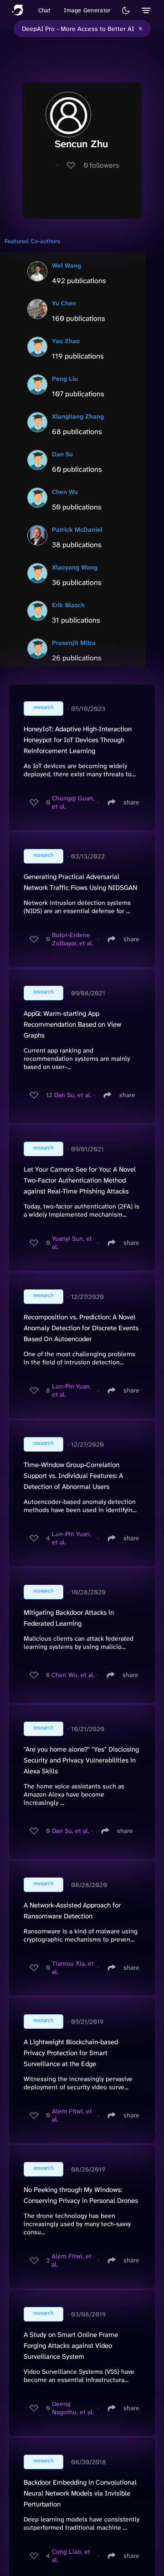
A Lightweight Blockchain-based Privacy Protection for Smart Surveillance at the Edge (71, 2053)
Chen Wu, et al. (73, 1675)
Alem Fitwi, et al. (72, 2115)
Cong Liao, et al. (71, 2556)
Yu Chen (64, 303)
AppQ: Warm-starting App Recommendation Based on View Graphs (72, 1024)
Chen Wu (65, 492)
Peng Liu (65, 379)
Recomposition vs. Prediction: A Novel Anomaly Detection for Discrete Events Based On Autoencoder (81, 1328)
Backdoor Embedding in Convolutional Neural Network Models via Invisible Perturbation (80, 2493)
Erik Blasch (68, 605)
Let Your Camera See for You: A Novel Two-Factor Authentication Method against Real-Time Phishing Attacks (80, 1180)
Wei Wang (67, 265)
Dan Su (62, 454)
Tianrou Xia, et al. (73, 1967)
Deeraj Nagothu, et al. (73, 2408)
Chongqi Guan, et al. (73, 802)
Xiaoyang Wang (75, 567)
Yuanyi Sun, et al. (72, 1243)
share (131, 802)
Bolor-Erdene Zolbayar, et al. (73, 939)
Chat (44, 10)
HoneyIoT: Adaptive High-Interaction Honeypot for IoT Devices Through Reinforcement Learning (78, 740)
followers (101, 165)
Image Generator (87, 10)
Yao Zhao (66, 341)
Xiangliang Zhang (78, 416)
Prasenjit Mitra (74, 643)
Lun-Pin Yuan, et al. (72, 1390)
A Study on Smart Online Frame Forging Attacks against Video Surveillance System (71, 2346)
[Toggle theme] (126, 10)
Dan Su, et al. (73, 1095)
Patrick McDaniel (77, 529)
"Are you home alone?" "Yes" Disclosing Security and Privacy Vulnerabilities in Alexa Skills (81, 1760)
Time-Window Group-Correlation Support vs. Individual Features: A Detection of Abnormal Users (73, 1476)
